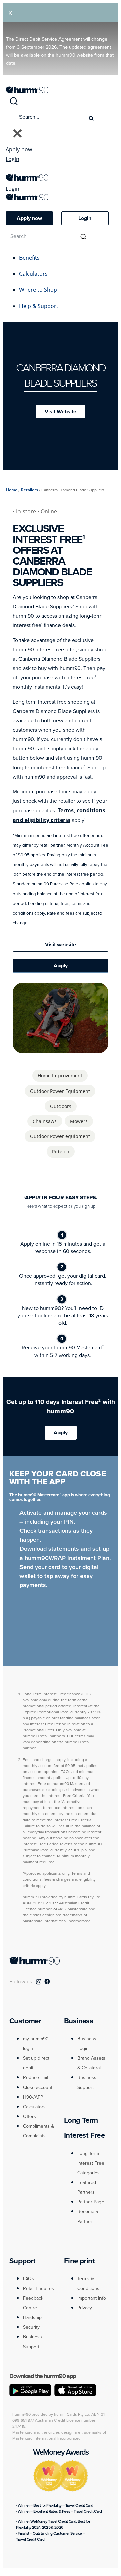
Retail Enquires (38, 2288)
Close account (38, 2087)
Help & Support (39, 306)
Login (13, 159)
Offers (29, 2117)
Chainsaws (45, 1121)
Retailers (29, 490)
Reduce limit (36, 2078)
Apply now (19, 149)
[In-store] (78, 1050)
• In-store (25, 511)
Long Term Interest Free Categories (91, 2163)
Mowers (79, 1121)
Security (31, 2327)
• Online (47, 511)
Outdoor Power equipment (60, 1136)
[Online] (43, 1050)
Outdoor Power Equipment (60, 1091)
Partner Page (91, 2202)
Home (12, 490)
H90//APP (33, 2097)
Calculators (33, 274)
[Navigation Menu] (9, 171)
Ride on (61, 1152)
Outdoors (61, 1106)
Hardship (32, 2318)
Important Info (92, 2298)
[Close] (17, 134)
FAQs (28, 2279)
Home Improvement (60, 1076)
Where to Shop (38, 290)
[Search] (14, 104)
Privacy (85, 2308)
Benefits (29, 258)
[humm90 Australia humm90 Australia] (27, 91)
